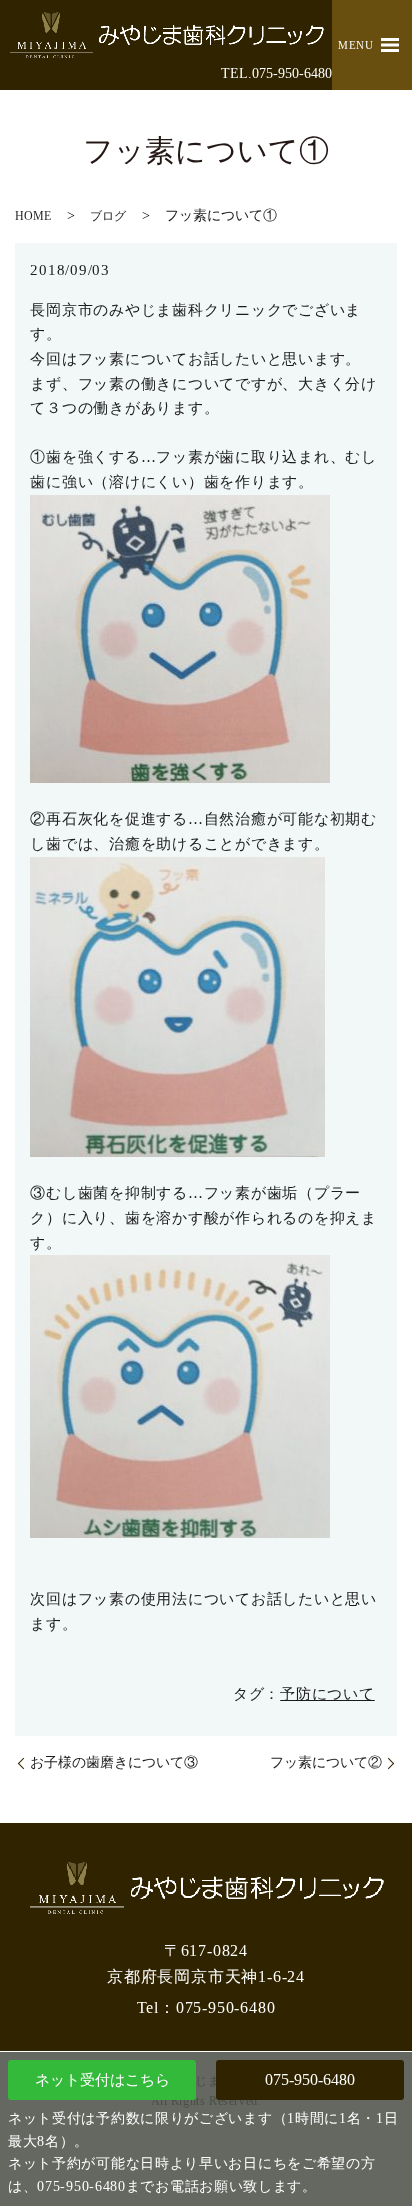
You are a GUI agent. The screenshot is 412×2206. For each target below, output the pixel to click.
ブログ (108, 216)
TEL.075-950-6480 (276, 73)
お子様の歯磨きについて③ (114, 1762)
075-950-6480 (310, 2079)
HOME (33, 216)
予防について (327, 1694)
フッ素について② (326, 1762)
